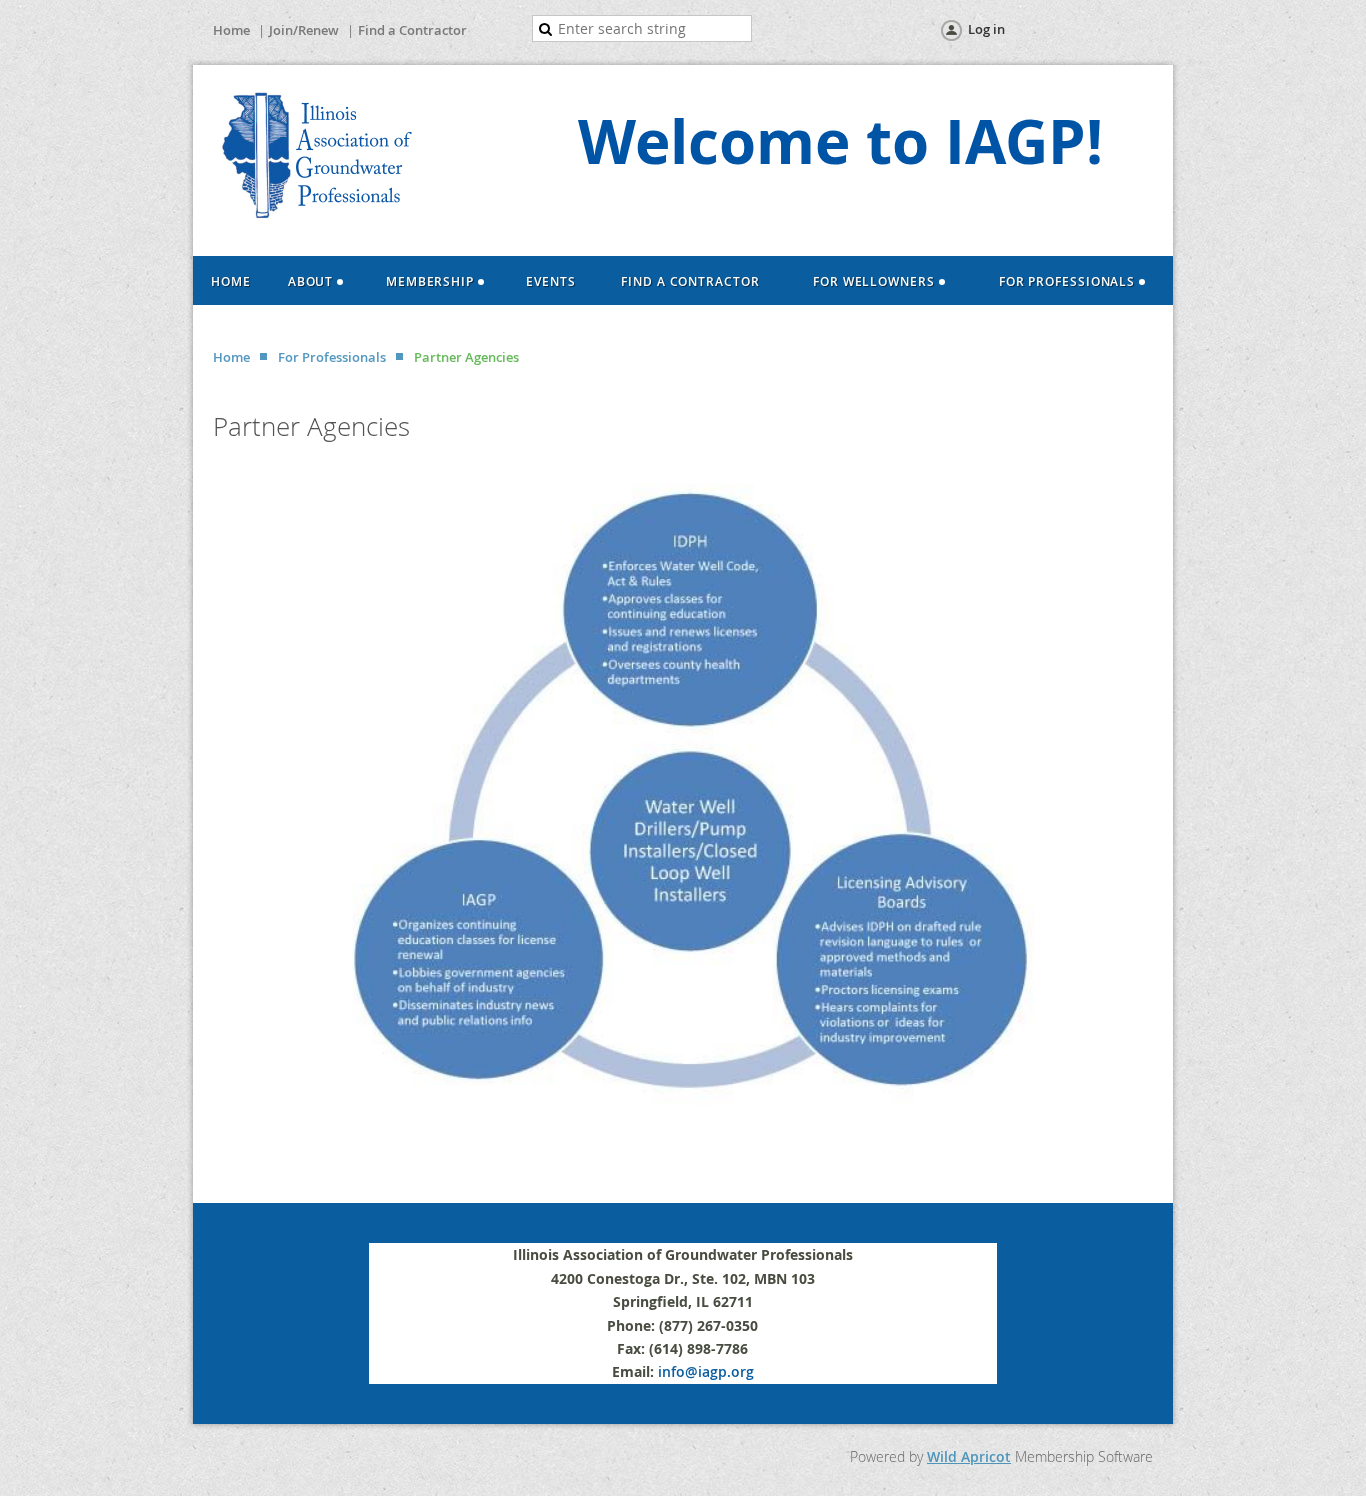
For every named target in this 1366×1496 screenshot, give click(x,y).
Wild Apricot (969, 1456)
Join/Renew (304, 30)
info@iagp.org (706, 1371)
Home (231, 30)
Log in (986, 29)
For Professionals (332, 357)
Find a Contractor (412, 30)
